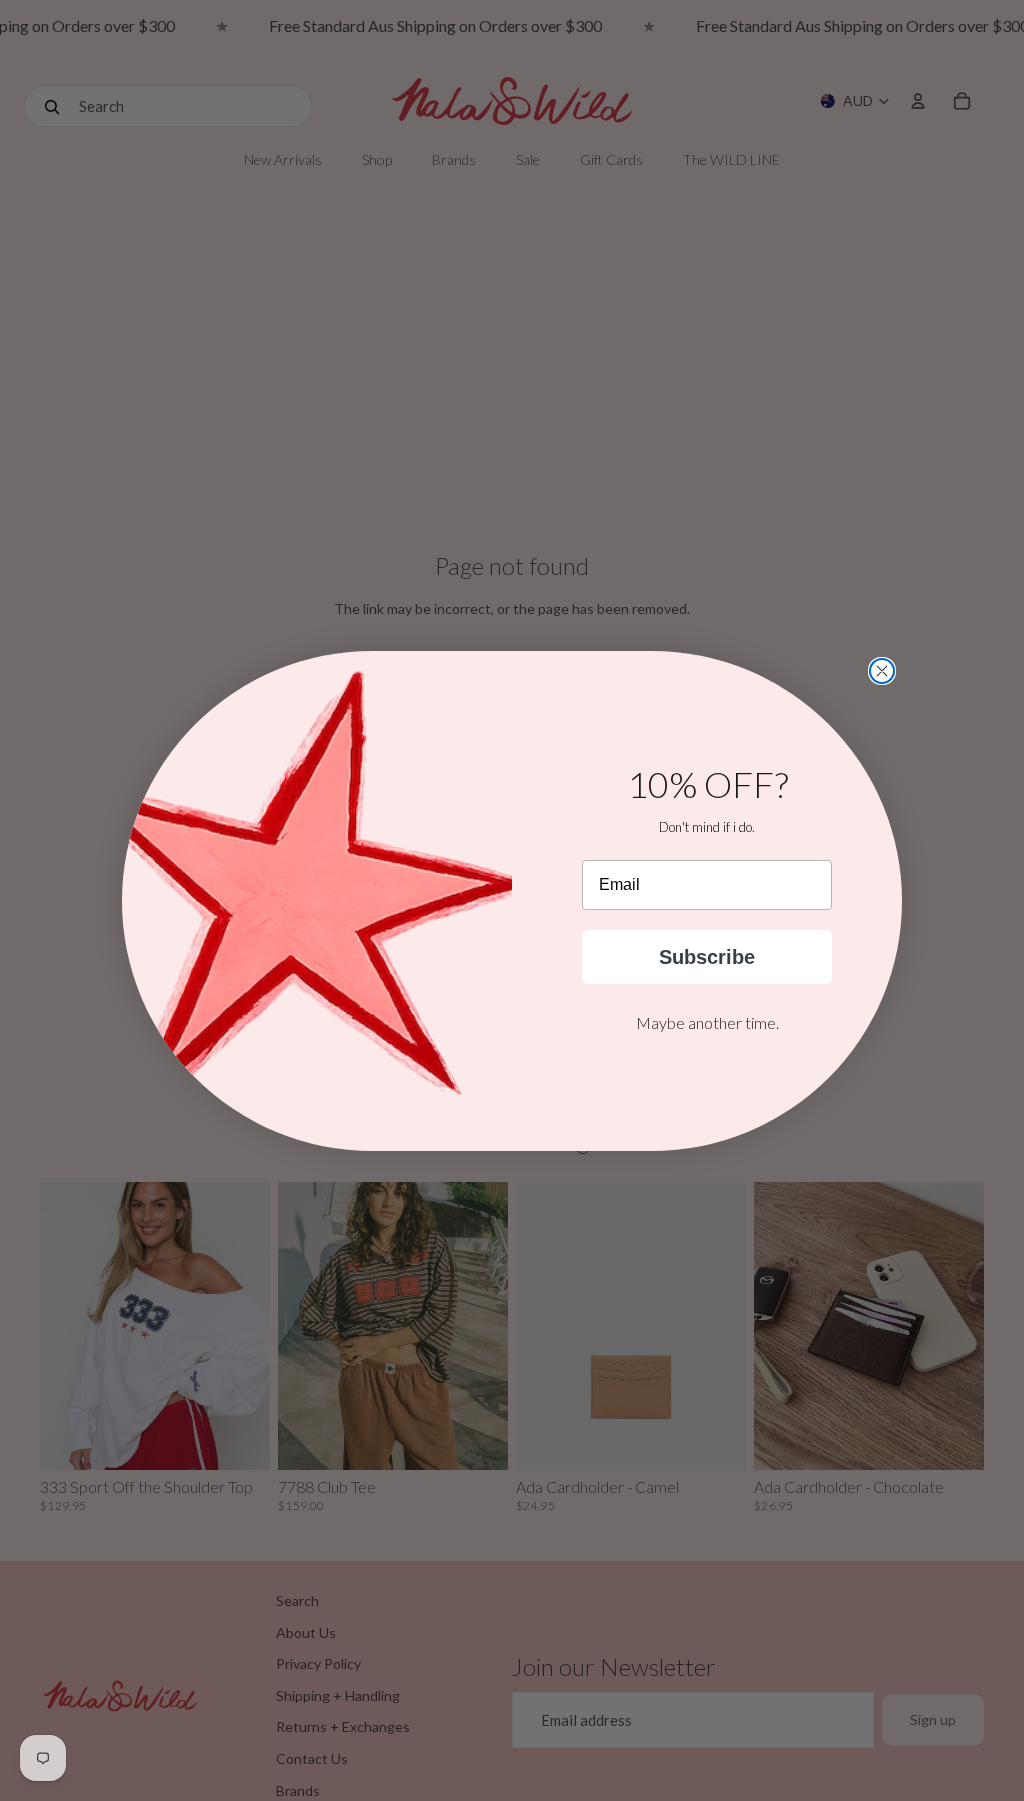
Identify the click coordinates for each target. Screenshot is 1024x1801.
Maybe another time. (707, 1022)
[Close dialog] (882, 671)
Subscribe (707, 957)
